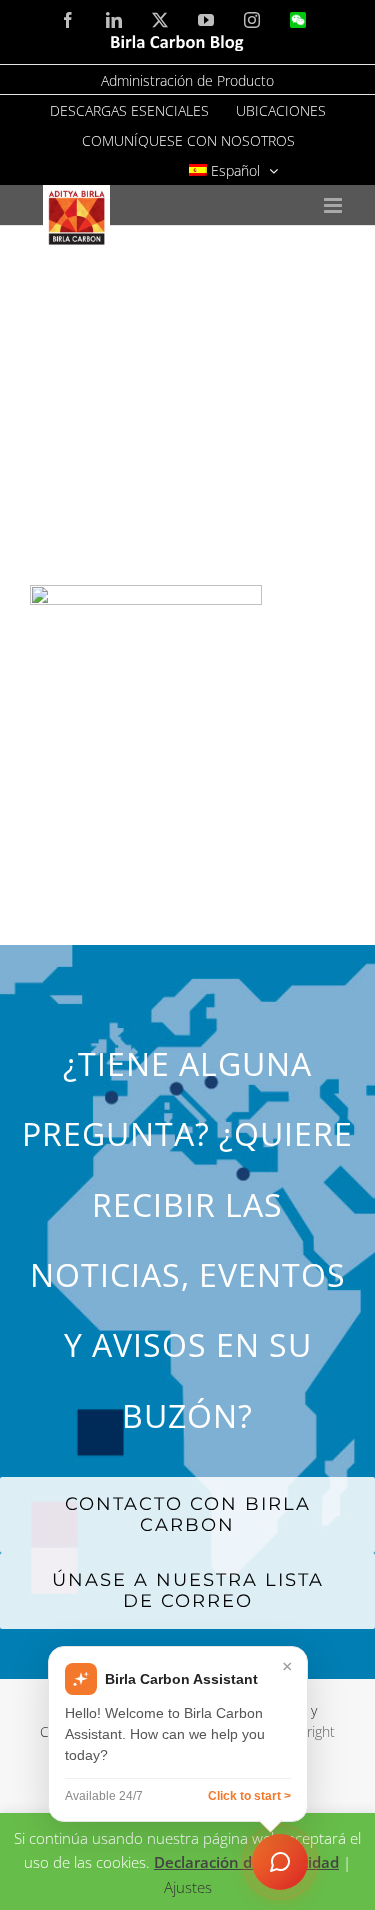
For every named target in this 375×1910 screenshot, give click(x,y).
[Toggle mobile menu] (334, 205)
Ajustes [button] (188, 1887)
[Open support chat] (280, 1862)
